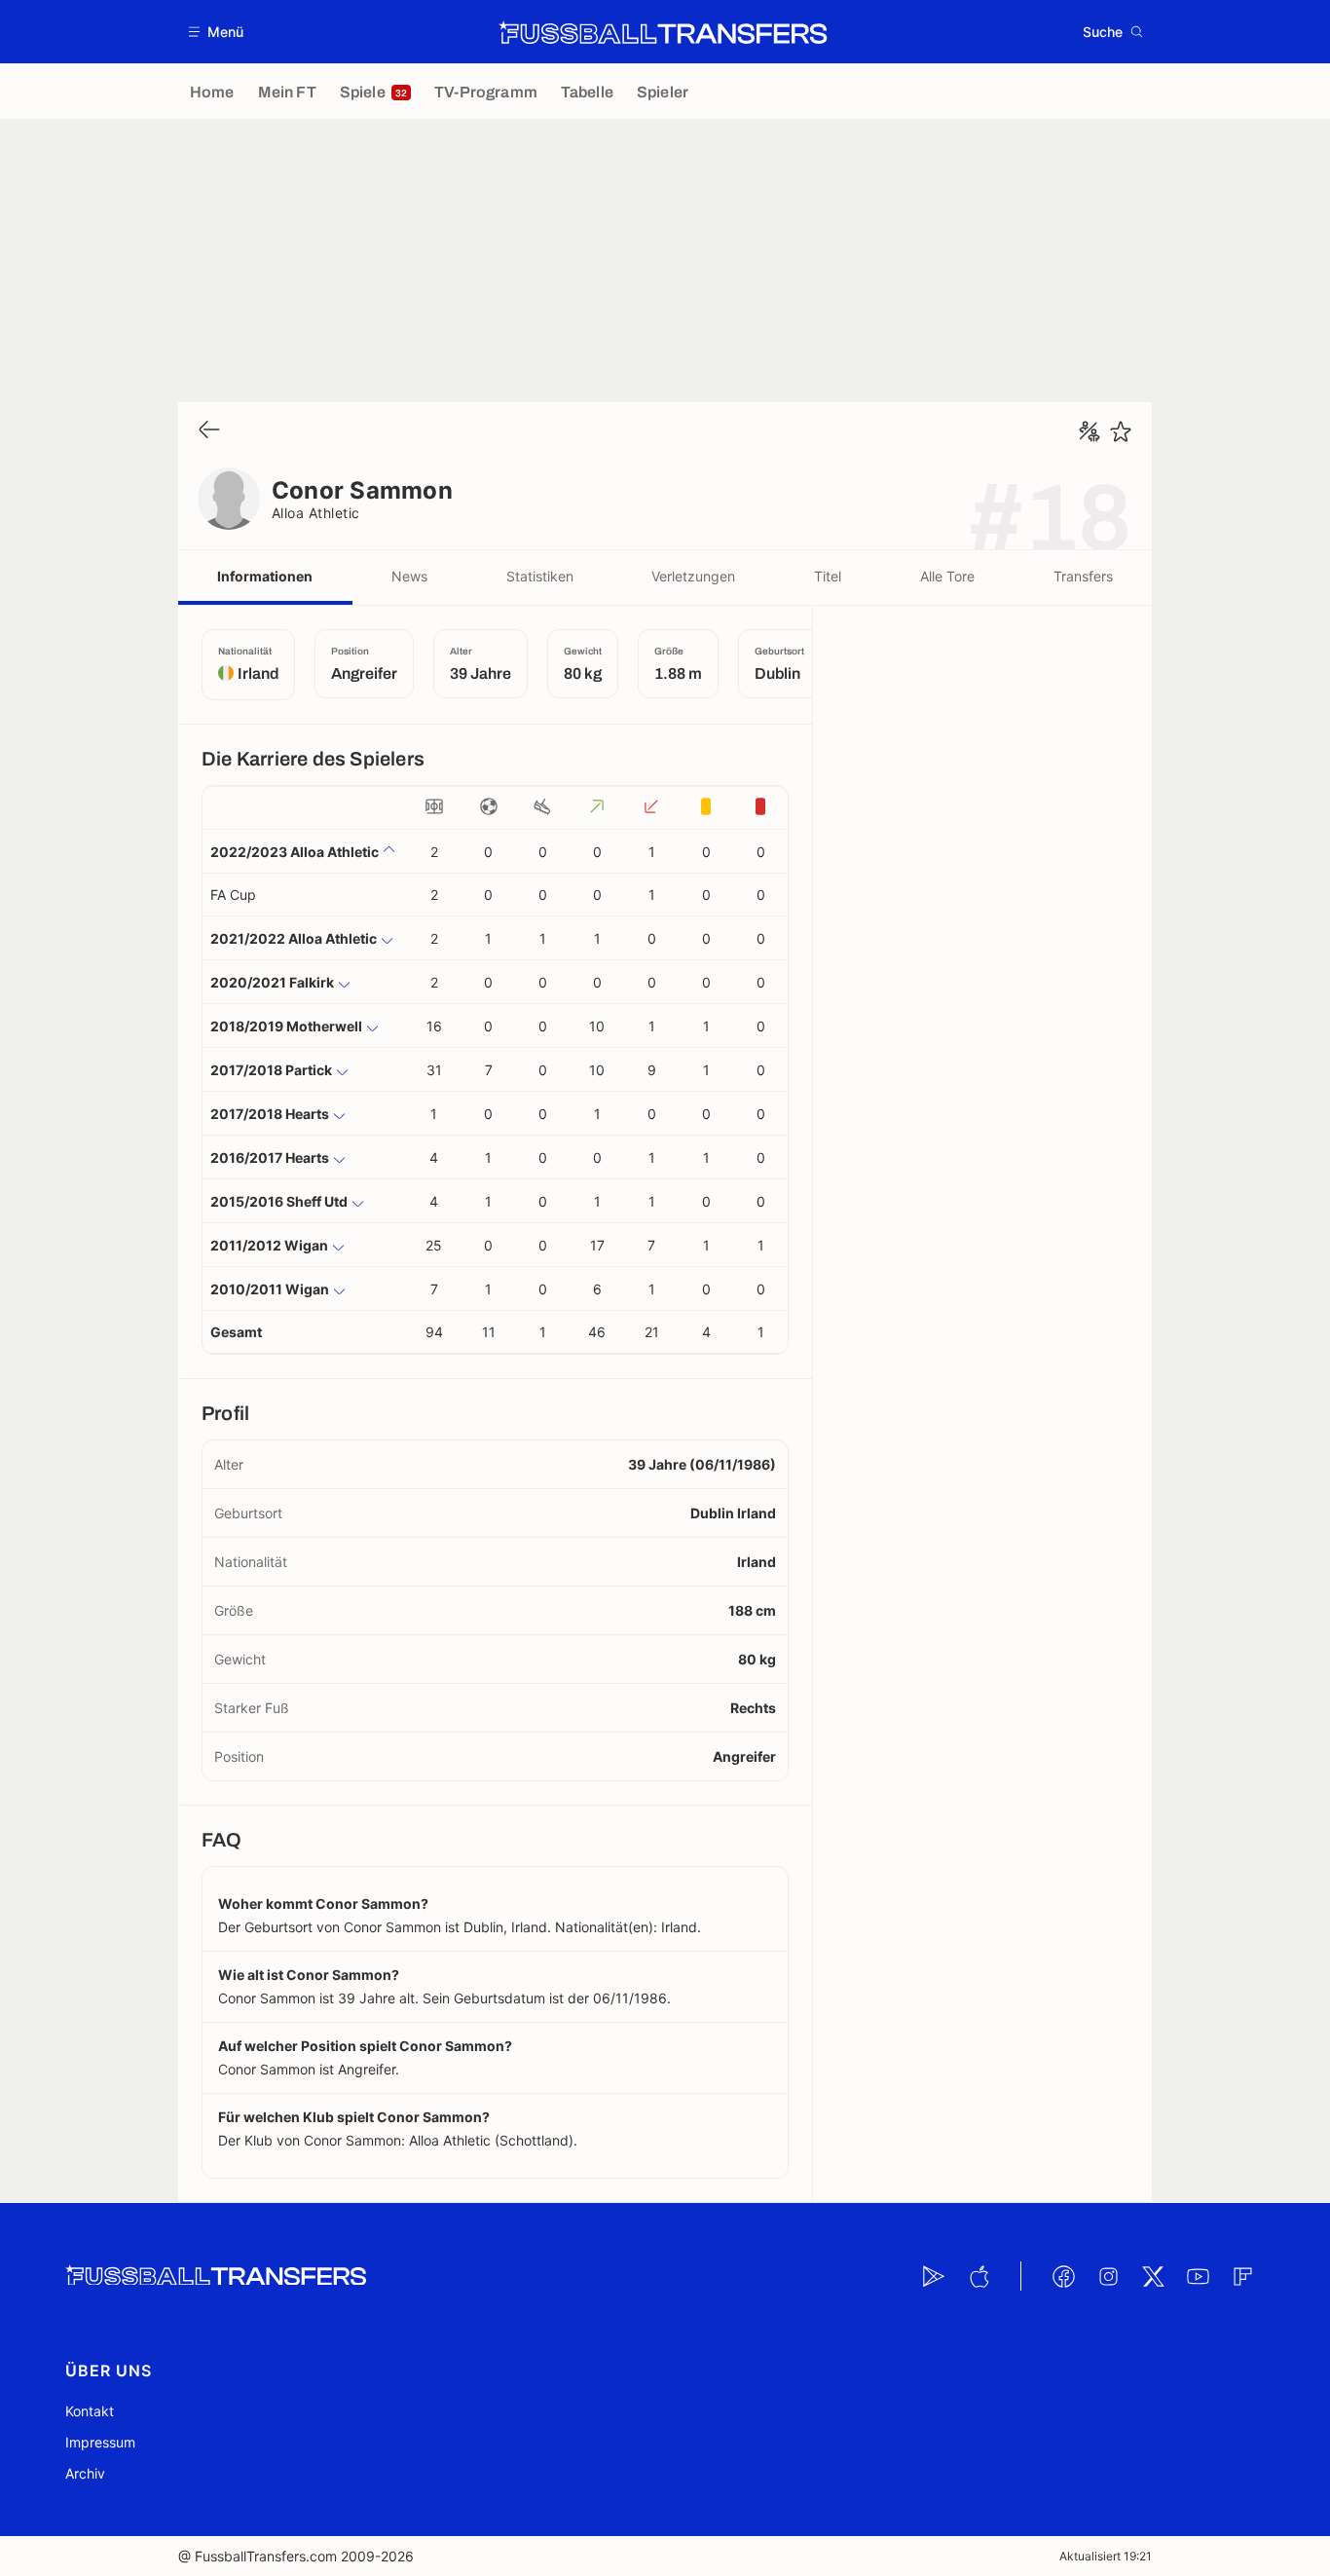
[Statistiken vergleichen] (1090, 431)
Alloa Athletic (316, 513)
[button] (217, 32)
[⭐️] (1121, 431)
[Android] (934, 2276)
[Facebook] (1063, 2276)
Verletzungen (693, 576)
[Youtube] (1198, 2276)
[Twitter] (1153, 2276)
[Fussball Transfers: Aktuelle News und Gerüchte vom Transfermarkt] (663, 32)
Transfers (1083, 576)
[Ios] (979, 2276)
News (409, 576)
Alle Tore (947, 576)
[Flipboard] (1242, 2276)
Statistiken (540, 576)
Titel (828, 576)
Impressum (100, 2442)
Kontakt (90, 2411)
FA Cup (233, 895)
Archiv (85, 2473)
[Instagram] (1108, 2276)
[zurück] (209, 431)
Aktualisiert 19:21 (1106, 2556)
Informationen (265, 576)
